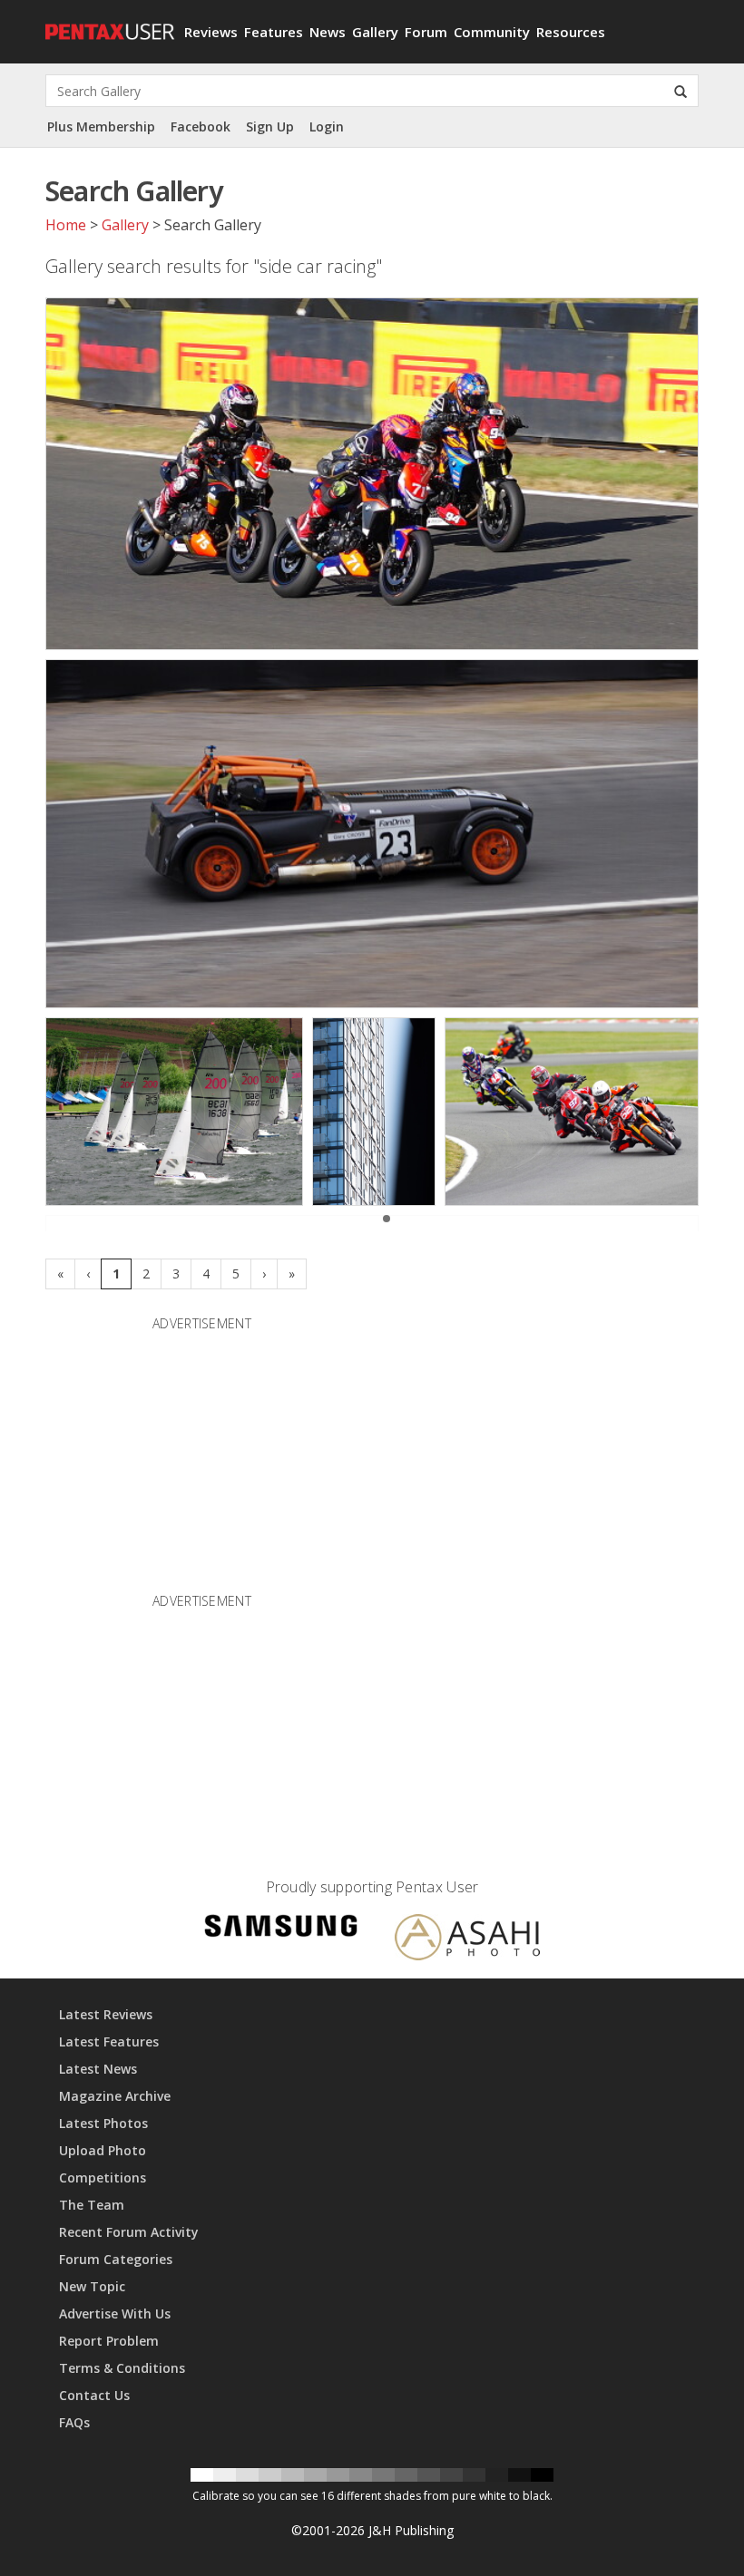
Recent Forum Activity (129, 2232)
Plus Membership (101, 126)
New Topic (92, 2286)
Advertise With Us (115, 2314)
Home (66, 225)
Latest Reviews (106, 2014)
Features (274, 32)
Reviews (211, 32)
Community (492, 32)
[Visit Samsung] (281, 1928)
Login (327, 126)
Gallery (375, 32)
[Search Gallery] (680, 91)
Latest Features (109, 2041)
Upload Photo (103, 2150)
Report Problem (109, 2341)
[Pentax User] (108, 23)
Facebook (201, 126)
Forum (426, 32)
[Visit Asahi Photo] (467, 1940)
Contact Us (94, 2395)
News (328, 32)
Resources (571, 32)
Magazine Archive (115, 2096)
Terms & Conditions (122, 2368)
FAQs (74, 2422)
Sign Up (270, 126)
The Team (92, 2205)
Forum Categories (116, 2259)
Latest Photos (103, 2123)
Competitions (103, 2177)
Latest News (98, 2069)
